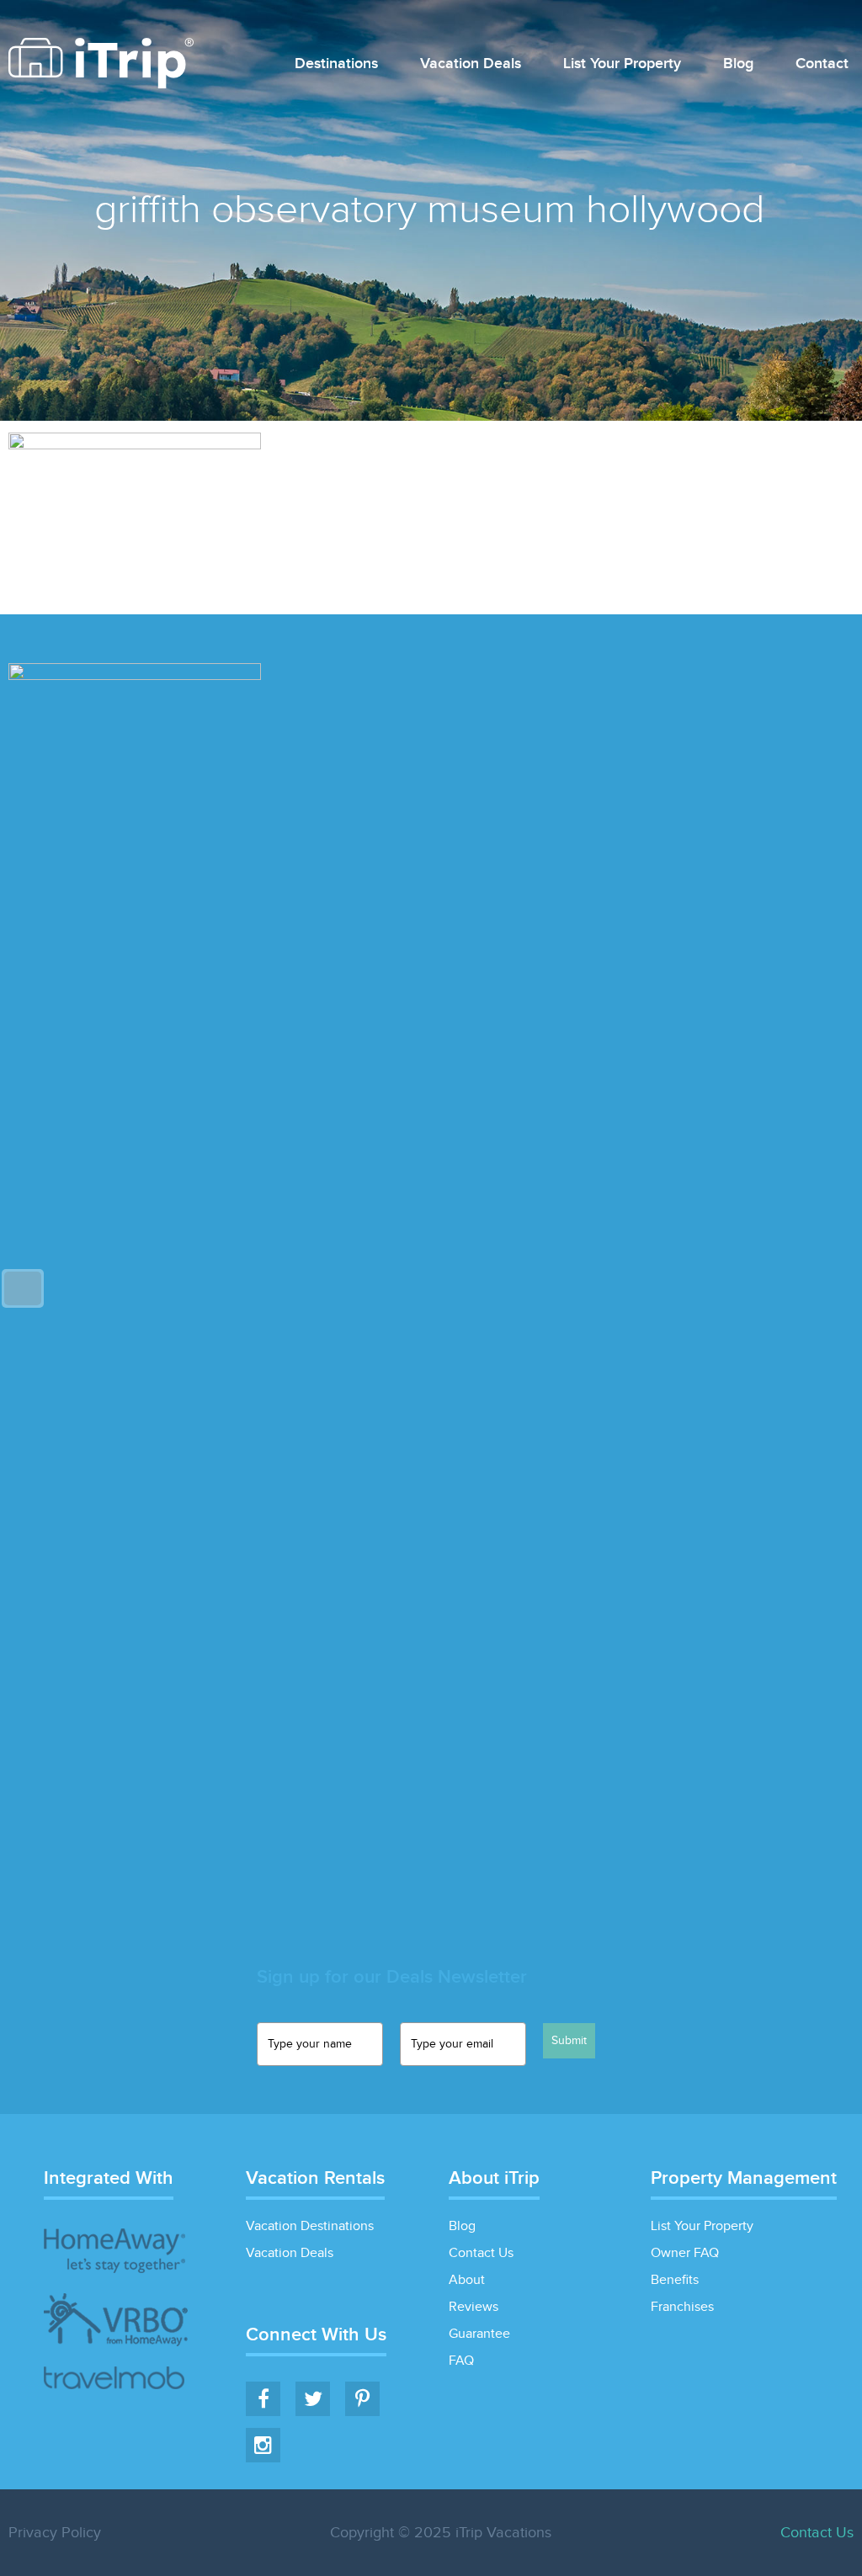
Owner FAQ (685, 2253)
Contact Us (481, 2253)
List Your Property (622, 64)
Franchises (682, 2307)
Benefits (675, 2280)
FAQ (461, 2361)
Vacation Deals (471, 64)
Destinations (336, 64)
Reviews (474, 2307)
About (467, 2280)
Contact (822, 64)
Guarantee (479, 2334)
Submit (569, 2041)
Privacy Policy (55, 2533)
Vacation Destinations (310, 2226)
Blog (738, 64)
